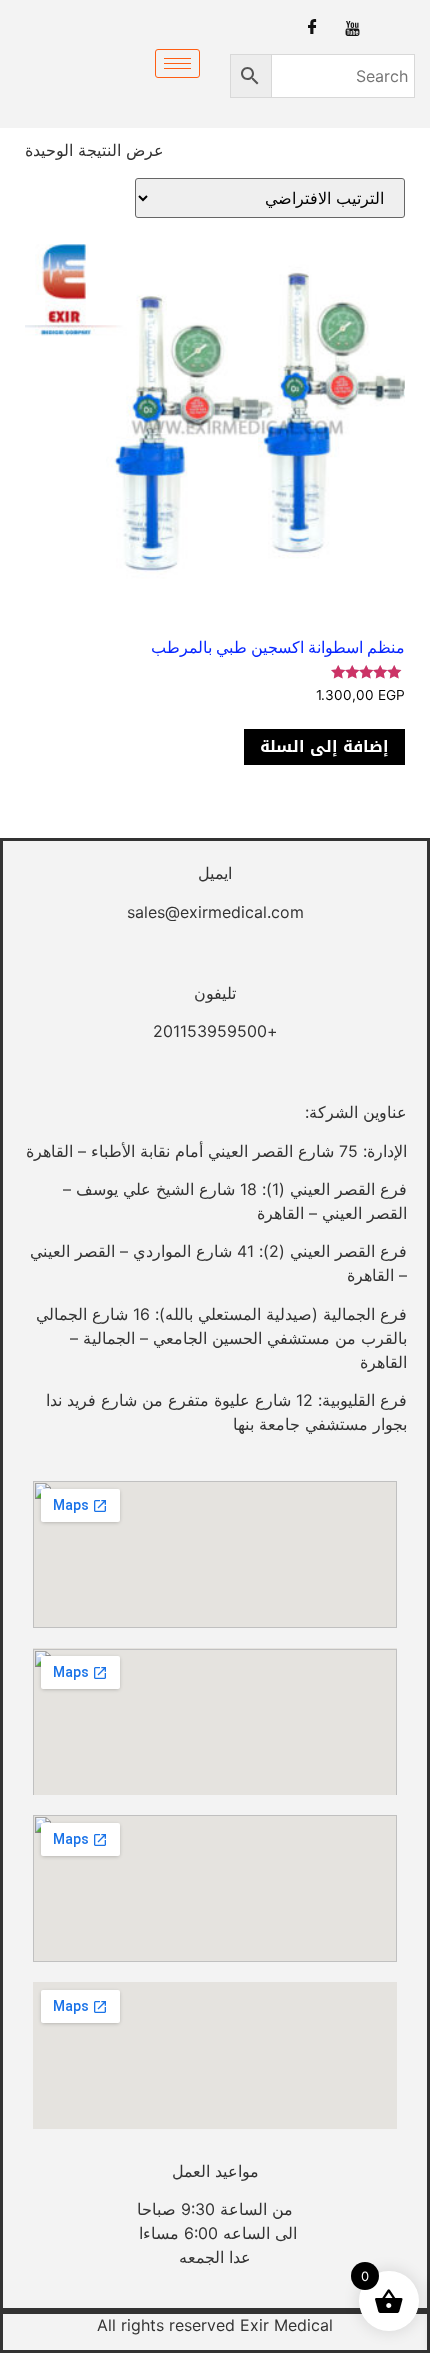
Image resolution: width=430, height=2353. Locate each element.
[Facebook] (312, 27)
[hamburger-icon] (177, 63)
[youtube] (352, 27)
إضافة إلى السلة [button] (324, 746)
